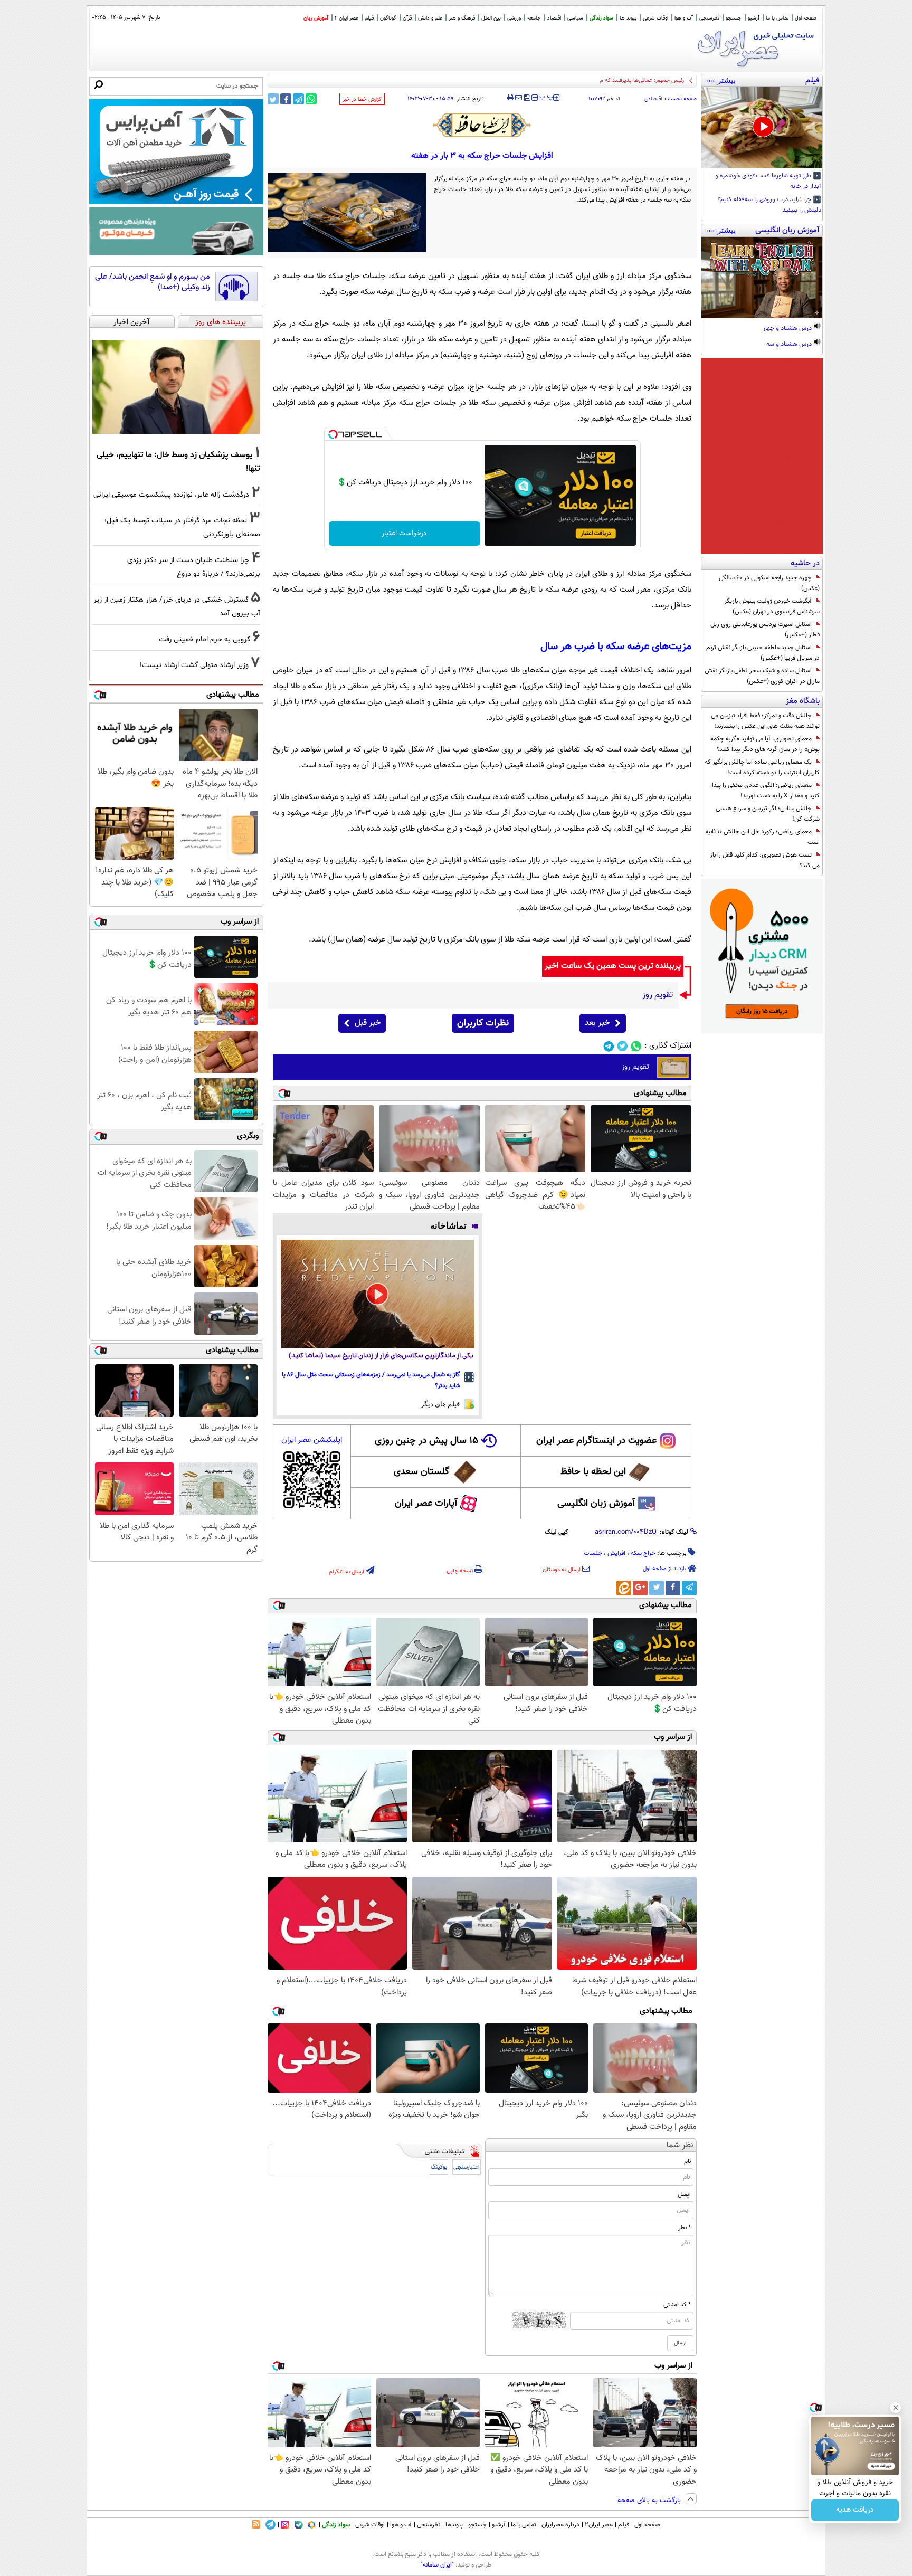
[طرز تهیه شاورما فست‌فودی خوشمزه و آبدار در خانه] (762, 128)
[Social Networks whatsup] (636, 1046)
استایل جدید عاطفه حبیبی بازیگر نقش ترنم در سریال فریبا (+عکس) (763, 653)
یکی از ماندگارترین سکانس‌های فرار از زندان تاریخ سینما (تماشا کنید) (381, 1356)
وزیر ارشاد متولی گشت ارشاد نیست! (194, 665)
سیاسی (575, 18)
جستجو (734, 18)
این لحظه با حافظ (593, 1472)
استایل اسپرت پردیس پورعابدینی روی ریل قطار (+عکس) (765, 630)
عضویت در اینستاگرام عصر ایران (596, 1441)
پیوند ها (628, 18)
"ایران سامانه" (437, 2565)
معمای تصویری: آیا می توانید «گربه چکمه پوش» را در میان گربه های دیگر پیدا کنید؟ (765, 744)
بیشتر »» (721, 80)
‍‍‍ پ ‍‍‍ (547, 97)
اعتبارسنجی (467, 2167)
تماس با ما (777, 18)
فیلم (369, 18)
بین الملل (491, 18)
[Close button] (896, 2408)
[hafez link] (482, 125)
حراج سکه (643, 1553)
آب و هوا (684, 18)
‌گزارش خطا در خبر (362, 99)
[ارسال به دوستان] (519, 98)
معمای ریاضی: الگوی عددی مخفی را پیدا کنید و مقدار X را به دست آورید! (766, 791)
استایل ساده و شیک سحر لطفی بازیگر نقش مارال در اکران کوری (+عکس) (762, 676)
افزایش (616, 1553)
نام (687, 2161)
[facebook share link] (286, 99)
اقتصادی (653, 99)
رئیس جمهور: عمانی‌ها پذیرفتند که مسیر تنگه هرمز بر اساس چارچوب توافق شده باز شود (582, 80)
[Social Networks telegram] (609, 1046)
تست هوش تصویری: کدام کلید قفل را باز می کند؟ (765, 860)
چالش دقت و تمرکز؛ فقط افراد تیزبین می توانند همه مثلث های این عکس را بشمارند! (765, 721)
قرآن (407, 18)
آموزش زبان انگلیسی (596, 1504)
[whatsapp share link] (311, 99)
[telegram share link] (298, 99)
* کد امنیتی (677, 2305)
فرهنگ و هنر (462, 18)
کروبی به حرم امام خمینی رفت (205, 639)
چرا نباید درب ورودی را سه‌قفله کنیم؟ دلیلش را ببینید (769, 205)
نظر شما (680, 2146)
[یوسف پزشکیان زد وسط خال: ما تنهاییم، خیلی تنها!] (176, 387)
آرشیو (754, 18)
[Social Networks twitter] (623, 1046)
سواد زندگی (601, 18)
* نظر (685, 2228)
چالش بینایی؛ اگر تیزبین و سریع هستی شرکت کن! (768, 814)
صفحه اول (806, 18)
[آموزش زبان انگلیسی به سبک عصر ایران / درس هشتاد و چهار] (762, 278)
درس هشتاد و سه (790, 345)
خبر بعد (597, 1023)
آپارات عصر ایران (426, 1504)
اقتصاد (554, 18)
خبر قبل (368, 1023)
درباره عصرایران (560, 2525)
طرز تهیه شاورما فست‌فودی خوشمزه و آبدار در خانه (768, 182)
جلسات (593, 1553)
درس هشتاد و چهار (788, 329)
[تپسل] (333, 434)
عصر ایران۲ (599, 2525)
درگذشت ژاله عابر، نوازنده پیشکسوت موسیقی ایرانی (171, 495)
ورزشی (514, 18)
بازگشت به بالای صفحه (650, 2501)
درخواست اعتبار (404, 534)
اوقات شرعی (655, 18)
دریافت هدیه (855, 2510)
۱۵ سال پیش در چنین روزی (426, 1441)
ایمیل (684, 2194)
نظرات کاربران (483, 1023)
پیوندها (454, 2525)
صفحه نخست (682, 99)
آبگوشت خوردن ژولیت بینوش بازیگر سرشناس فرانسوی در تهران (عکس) (772, 606)
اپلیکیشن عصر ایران (312, 1440)
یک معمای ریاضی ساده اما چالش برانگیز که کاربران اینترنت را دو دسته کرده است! (762, 767)
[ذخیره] (527, 98)
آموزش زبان (316, 18)
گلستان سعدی (421, 1472)
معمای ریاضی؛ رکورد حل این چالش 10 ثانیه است (762, 837)
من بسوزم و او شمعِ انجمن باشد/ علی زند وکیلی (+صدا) (153, 282)
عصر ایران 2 (346, 18)
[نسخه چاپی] (511, 98)
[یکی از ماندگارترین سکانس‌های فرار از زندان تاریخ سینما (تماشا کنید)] (378, 1294)
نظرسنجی (709, 18)
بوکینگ (439, 2167)
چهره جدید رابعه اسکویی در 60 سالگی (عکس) (769, 583)
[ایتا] (624, 1588)
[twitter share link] (273, 99)
